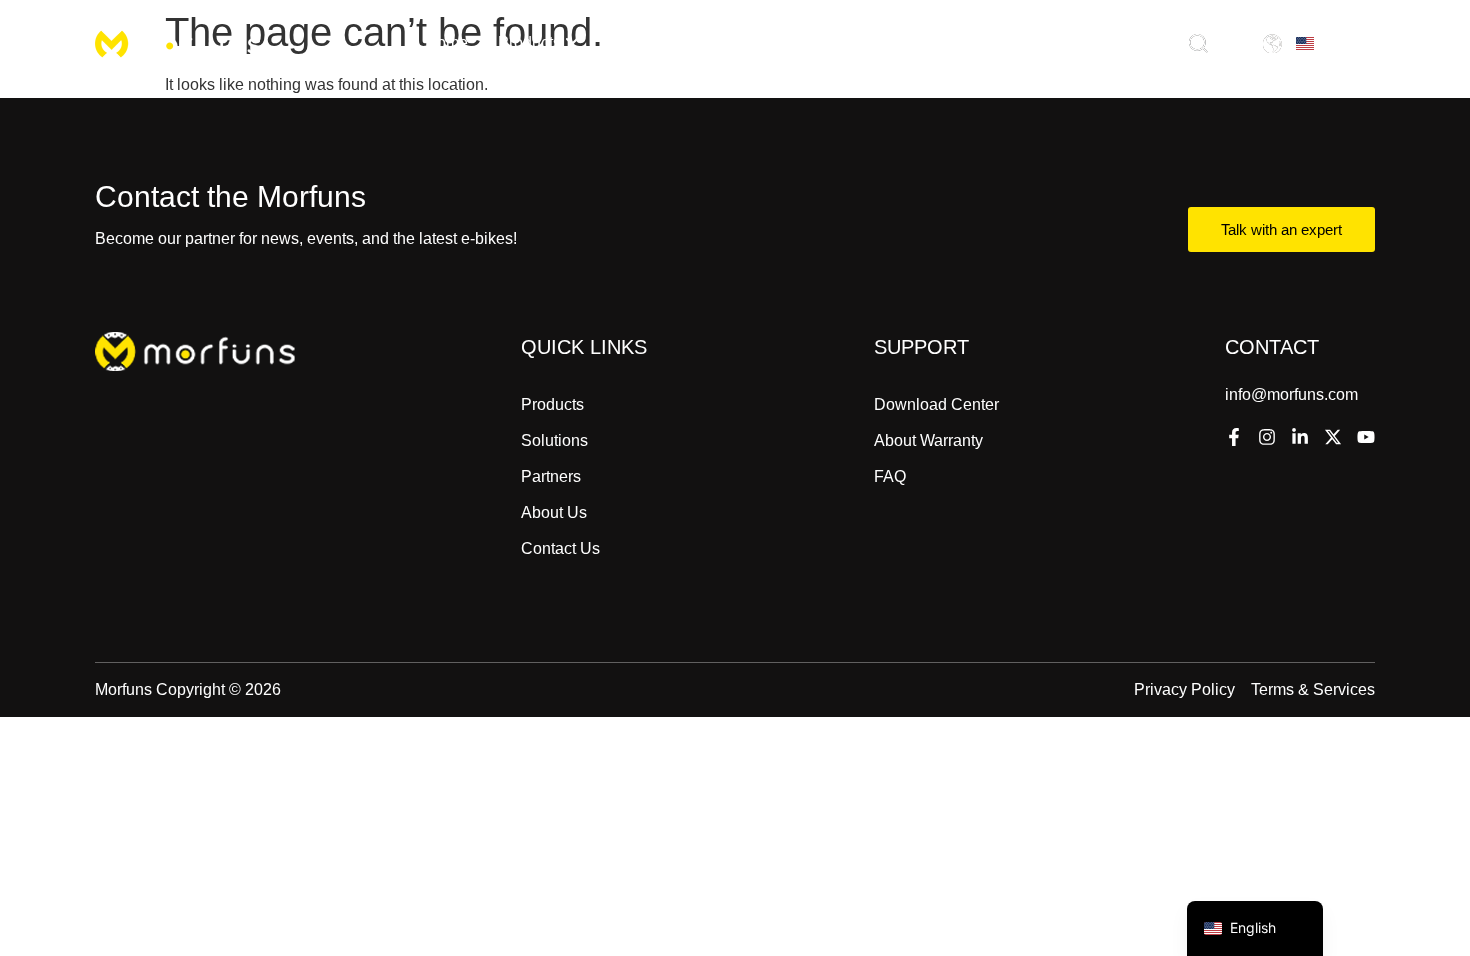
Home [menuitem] (446, 42)
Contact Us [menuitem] (985, 42)
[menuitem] (538, 43)
